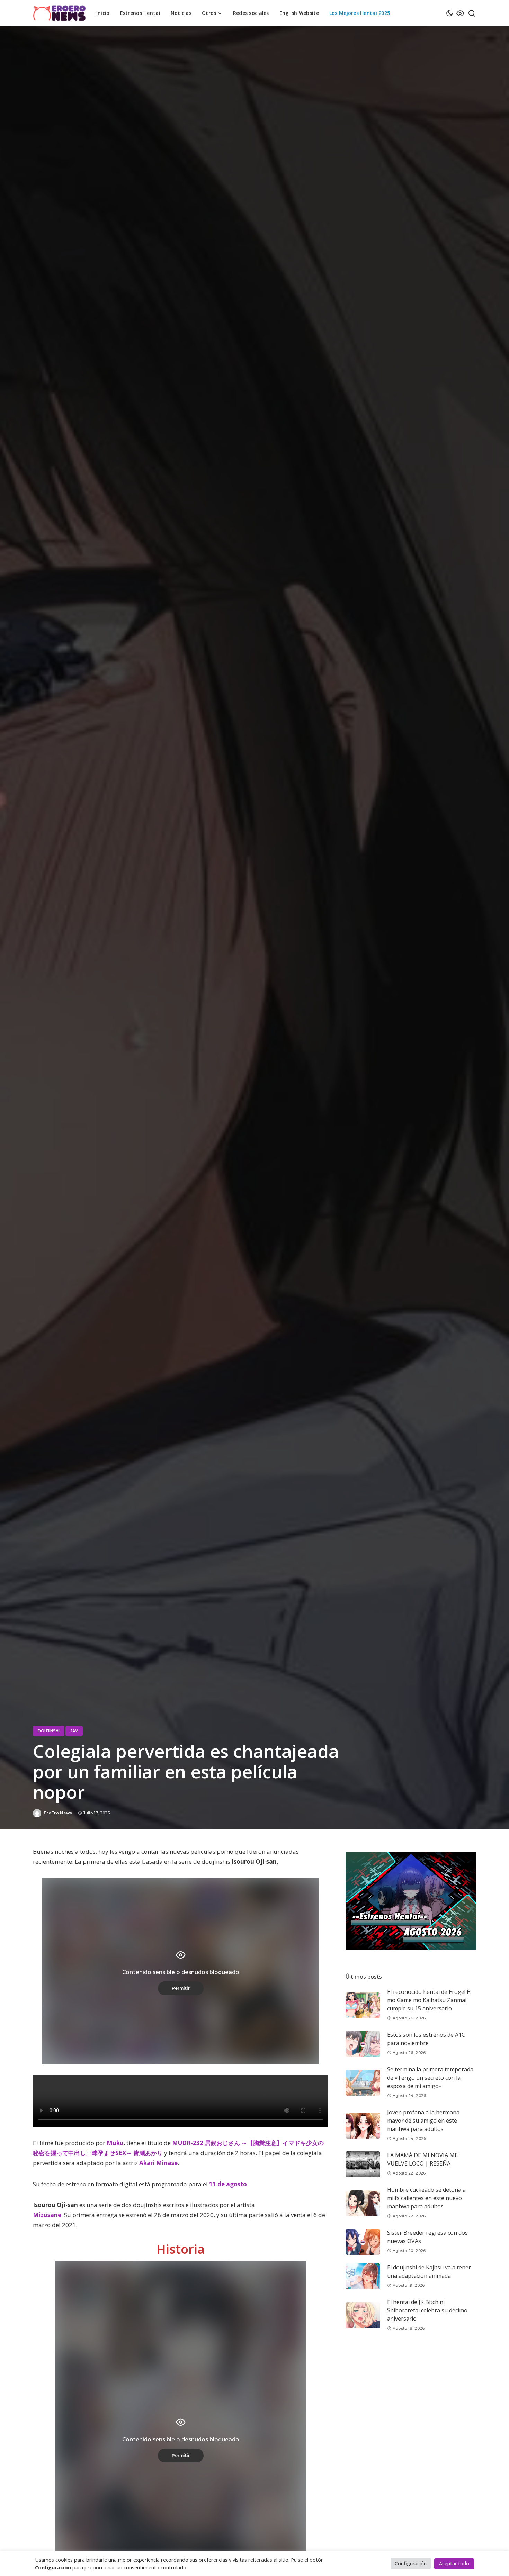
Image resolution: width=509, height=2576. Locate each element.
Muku (115, 2143)
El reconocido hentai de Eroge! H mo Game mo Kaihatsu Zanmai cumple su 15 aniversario (429, 2000)
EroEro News (58, 1813)
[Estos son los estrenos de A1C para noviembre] (363, 2044)
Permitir (181, 1988)
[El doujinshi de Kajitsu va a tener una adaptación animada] (363, 2276)
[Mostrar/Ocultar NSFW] (460, 13)
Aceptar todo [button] (454, 2563)
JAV (74, 1731)
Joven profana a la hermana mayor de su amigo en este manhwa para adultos (423, 2121)
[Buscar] (472, 13)
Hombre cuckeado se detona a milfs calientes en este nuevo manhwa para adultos (426, 2198)
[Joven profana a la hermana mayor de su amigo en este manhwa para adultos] (363, 2126)
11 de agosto (228, 2184)
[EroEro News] (59, 13)
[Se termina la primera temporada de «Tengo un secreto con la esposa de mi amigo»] (363, 2083)
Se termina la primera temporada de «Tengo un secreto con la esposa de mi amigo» (430, 2078)
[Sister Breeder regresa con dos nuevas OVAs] (363, 2242)
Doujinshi (49, 1731)
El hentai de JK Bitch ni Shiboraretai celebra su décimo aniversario (427, 2311)
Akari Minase (158, 2163)
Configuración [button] (411, 2563)
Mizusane (47, 2215)
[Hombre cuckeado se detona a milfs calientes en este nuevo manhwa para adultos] (363, 2203)
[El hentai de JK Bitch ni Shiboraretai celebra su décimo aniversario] (363, 2315)
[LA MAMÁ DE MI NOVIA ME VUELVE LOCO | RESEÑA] (363, 2164)
